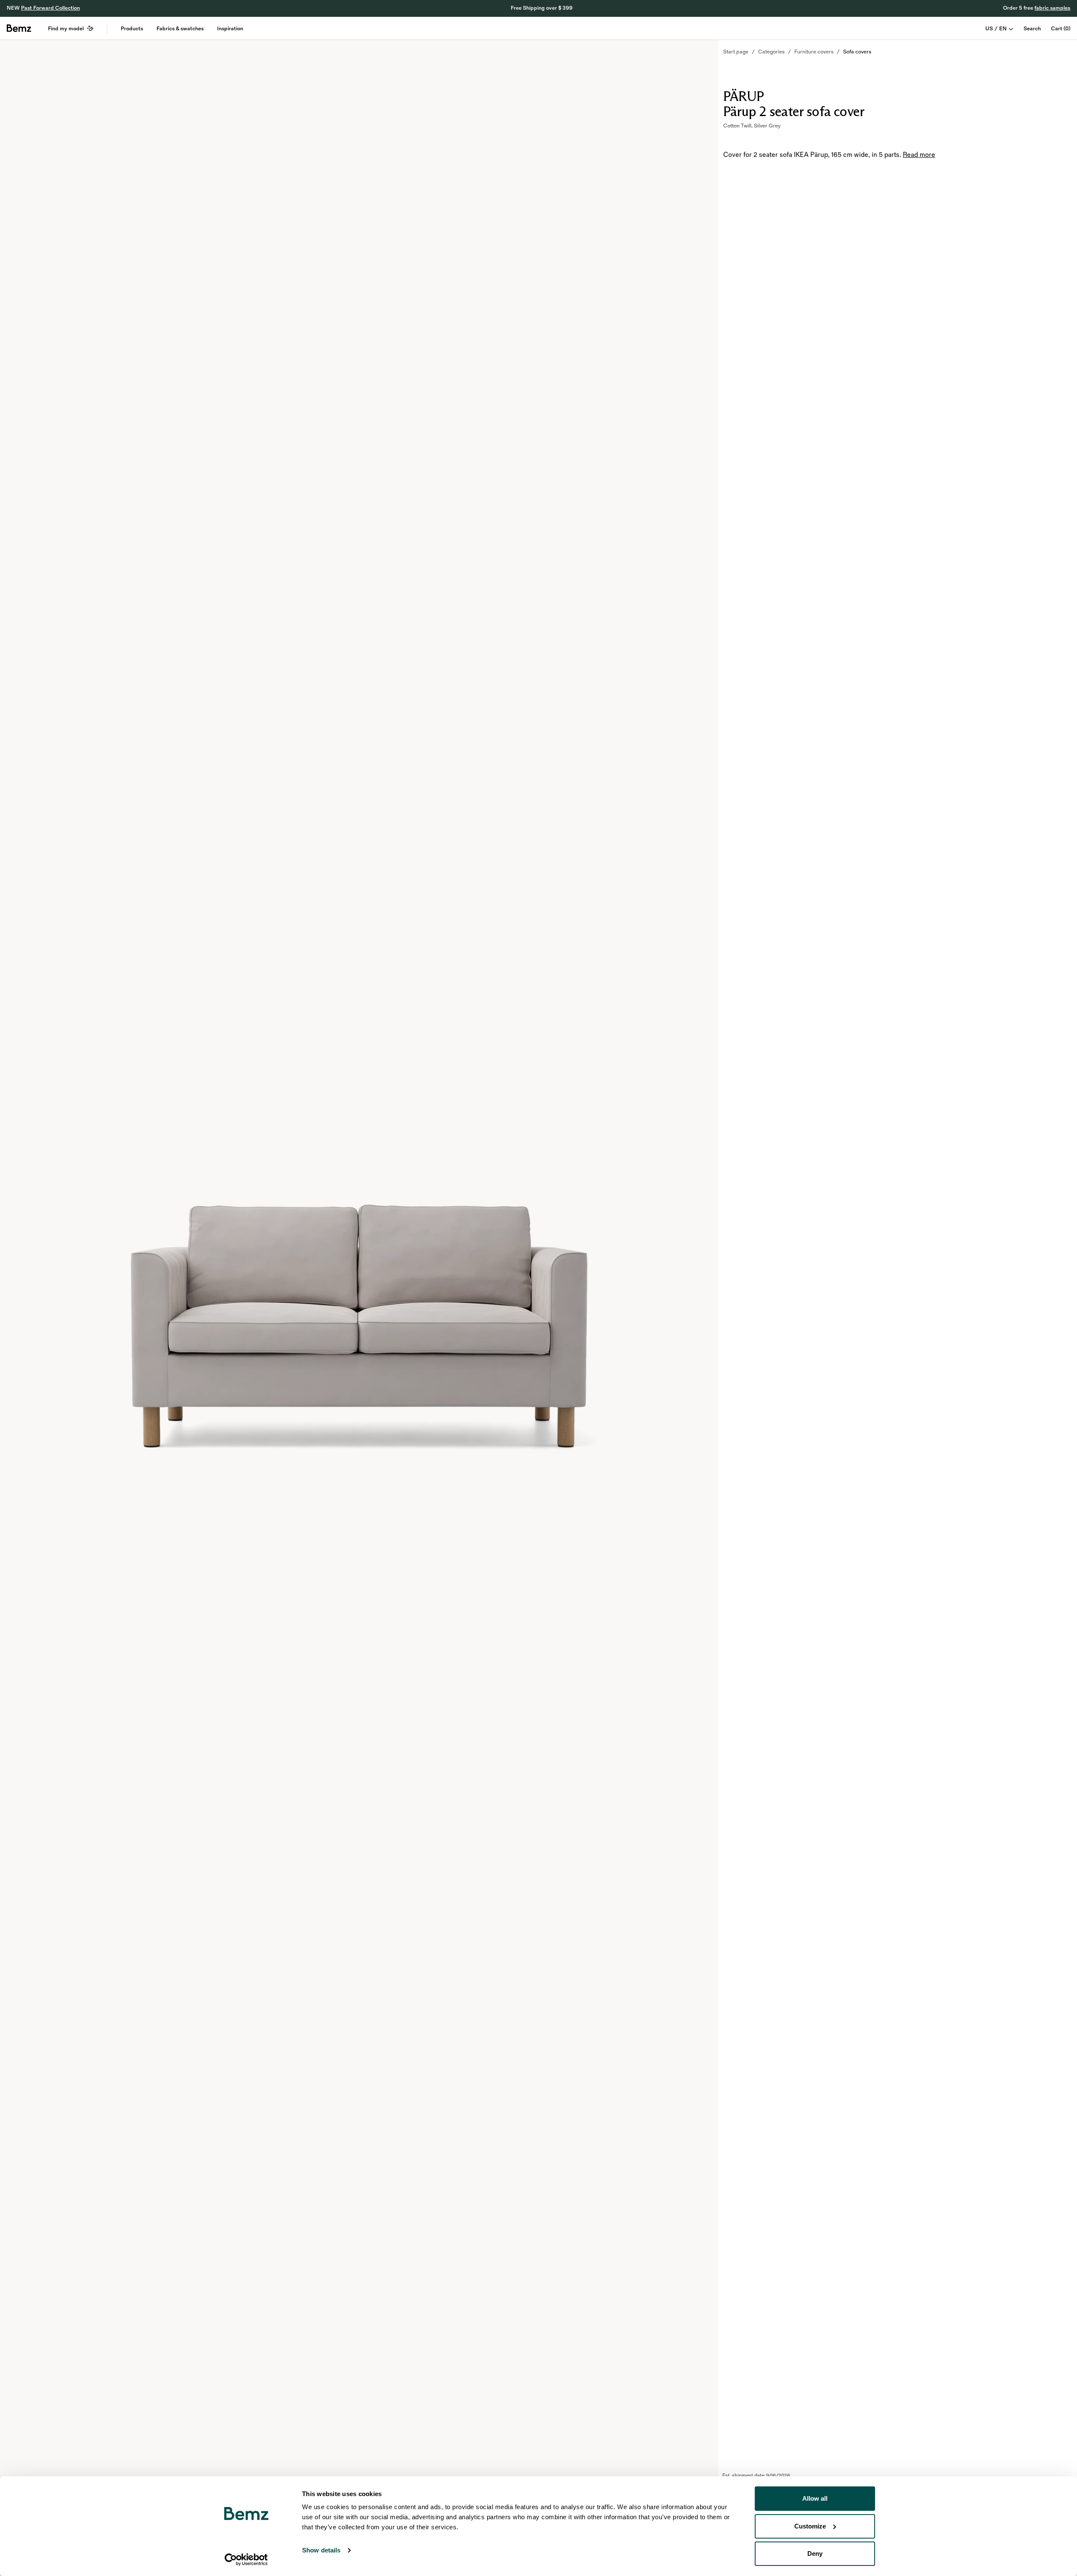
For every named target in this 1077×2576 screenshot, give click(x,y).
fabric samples (1052, 8)
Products (132, 29)
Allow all (815, 2498)
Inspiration (230, 29)
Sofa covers (857, 52)
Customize (810, 2526)
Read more (919, 155)
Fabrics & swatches (180, 29)
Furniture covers (814, 52)
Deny (815, 2553)
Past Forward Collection (50, 8)
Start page (736, 52)
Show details (321, 2550)
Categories (771, 52)
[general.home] (19, 28)
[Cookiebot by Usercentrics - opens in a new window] (246, 2560)
